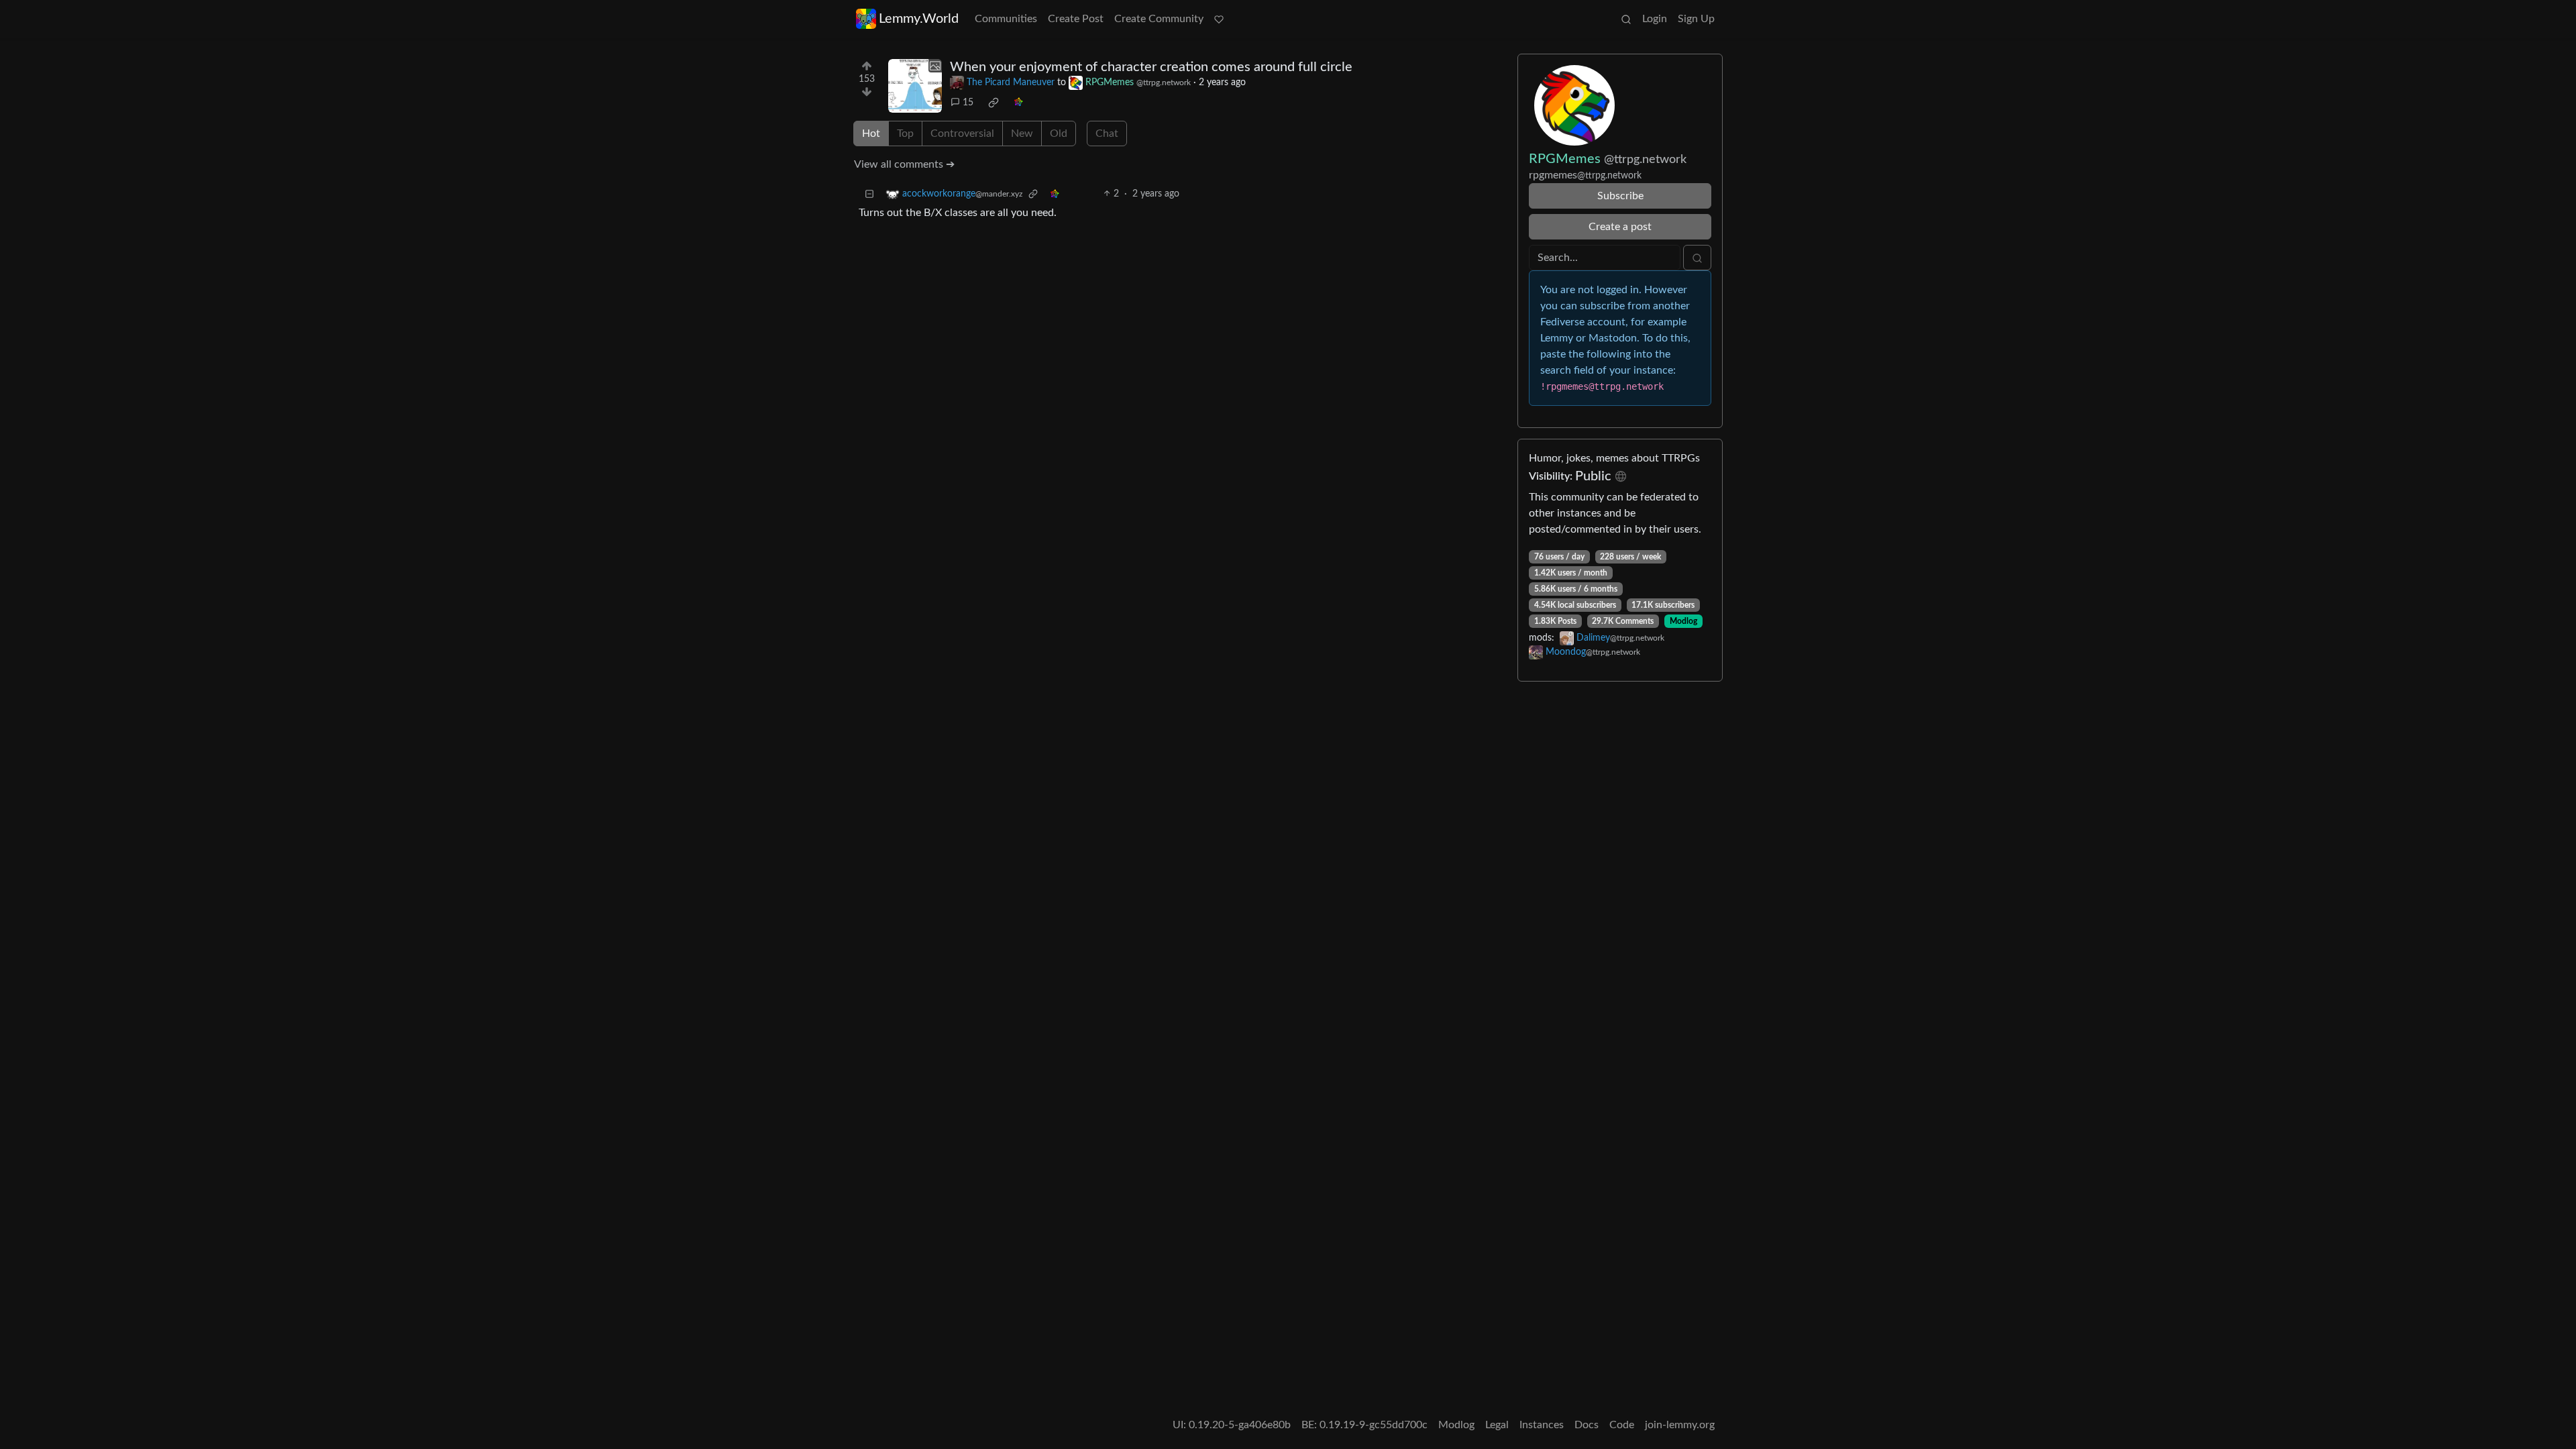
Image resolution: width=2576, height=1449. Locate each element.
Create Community (1159, 19)
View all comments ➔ (904, 164)
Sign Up (1696, 19)
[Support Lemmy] (1219, 19)
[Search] (1626, 19)
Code (1622, 1425)
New (1022, 133)
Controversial (962, 133)
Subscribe (1620, 196)
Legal (1497, 1425)
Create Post (1076, 19)
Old (1059, 133)
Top (905, 133)
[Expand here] (915, 86)
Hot (871, 133)
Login (1655, 19)
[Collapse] (869, 194)
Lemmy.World (919, 19)
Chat (1107, 133)
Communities (1006, 19)
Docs (1587, 1425)
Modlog (1683, 621)
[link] (994, 103)
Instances (1542, 1425)
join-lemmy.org (1680, 1425)
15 (968, 103)
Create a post (1620, 227)
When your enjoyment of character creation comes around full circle (1151, 67)
